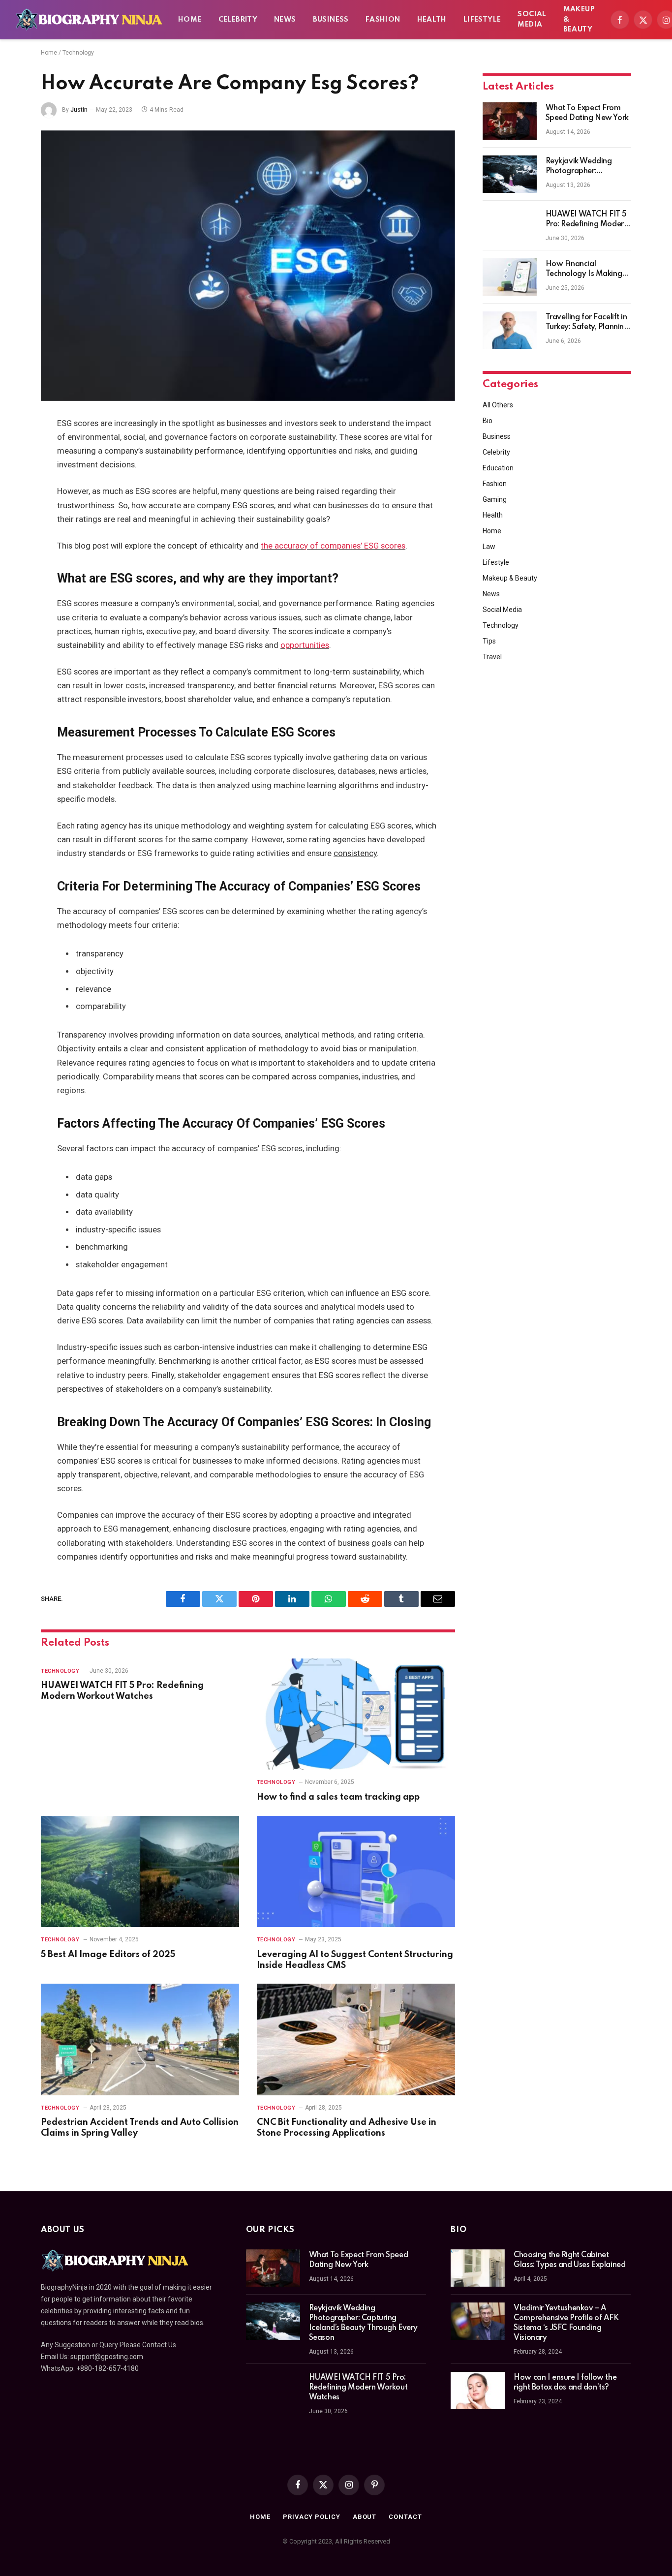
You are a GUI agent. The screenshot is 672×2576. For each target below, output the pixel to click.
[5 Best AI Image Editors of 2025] (140, 1872)
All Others (498, 405)
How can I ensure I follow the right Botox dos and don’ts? (565, 2383)
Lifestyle (482, 20)
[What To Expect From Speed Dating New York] (510, 121)
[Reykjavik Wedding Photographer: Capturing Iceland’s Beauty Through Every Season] (510, 174)
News (285, 20)
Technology (78, 53)
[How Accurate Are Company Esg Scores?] (248, 266)
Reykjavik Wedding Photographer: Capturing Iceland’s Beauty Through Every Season (584, 167)
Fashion (383, 20)
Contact (405, 2517)
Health (432, 20)
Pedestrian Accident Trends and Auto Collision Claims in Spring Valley (140, 2128)
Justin (79, 110)
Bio (488, 421)
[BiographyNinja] (89, 20)
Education (498, 468)
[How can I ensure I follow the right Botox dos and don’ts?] (478, 2391)
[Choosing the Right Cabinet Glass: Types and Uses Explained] (478, 2268)
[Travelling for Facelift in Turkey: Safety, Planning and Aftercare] (510, 330)
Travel (492, 657)
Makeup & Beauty (579, 20)
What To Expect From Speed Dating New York (587, 113)
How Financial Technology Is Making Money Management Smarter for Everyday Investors (584, 270)
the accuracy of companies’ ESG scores (333, 546)
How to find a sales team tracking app (338, 1797)
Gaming (495, 499)
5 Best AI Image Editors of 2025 (108, 1955)
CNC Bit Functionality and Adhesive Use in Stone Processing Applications (347, 2128)
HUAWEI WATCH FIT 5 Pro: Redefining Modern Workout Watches (122, 1691)
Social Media (532, 19)
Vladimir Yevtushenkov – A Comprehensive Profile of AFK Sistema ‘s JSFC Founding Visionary (566, 2323)
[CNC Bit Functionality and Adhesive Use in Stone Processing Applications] (356, 2039)
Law (489, 547)
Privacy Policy (312, 2517)
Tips (489, 641)
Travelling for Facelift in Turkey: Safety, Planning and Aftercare (587, 323)
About (365, 2517)
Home (190, 20)
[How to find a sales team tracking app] (356, 1714)
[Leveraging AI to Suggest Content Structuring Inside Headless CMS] (356, 1872)
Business (331, 20)
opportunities (305, 645)
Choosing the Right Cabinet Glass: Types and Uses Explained (569, 2260)
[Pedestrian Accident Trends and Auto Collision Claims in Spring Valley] (140, 2039)
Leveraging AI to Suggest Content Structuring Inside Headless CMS (355, 1960)
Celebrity (238, 20)
